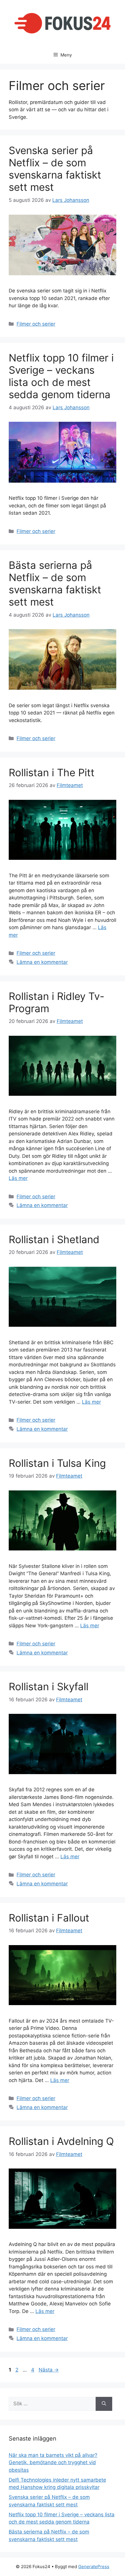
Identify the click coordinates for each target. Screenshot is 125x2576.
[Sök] (104, 2404)
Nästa (49, 2370)
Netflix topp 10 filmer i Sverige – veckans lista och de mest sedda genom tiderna (61, 376)
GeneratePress (94, 2567)
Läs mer (18, 1178)
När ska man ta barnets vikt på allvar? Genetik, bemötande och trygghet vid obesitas (53, 2463)
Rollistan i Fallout (49, 1918)
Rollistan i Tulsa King (57, 1463)
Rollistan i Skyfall (49, 1686)
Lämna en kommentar (42, 962)
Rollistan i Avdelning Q (61, 2141)
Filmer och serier (36, 324)
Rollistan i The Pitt (52, 772)
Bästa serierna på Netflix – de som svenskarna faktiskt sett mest (55, 583)
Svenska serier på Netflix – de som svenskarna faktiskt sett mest (55, 169)
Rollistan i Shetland (54, 1239)
